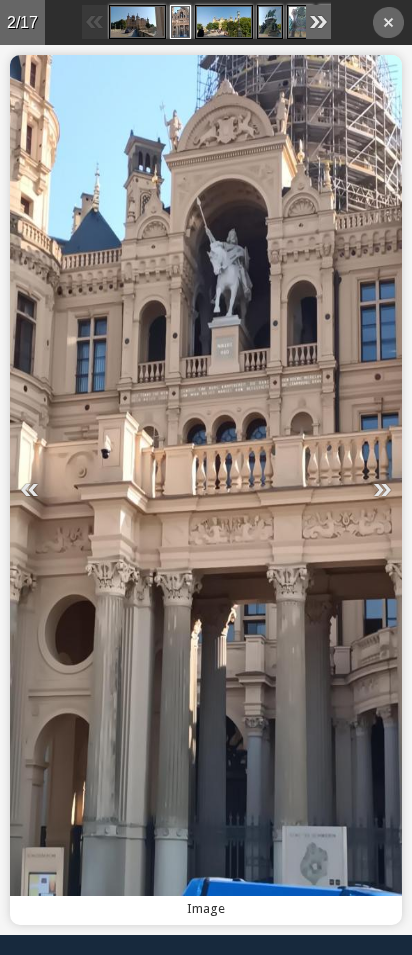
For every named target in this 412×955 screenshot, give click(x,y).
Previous (101, 490)
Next (311, 490)
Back (388, 25)
